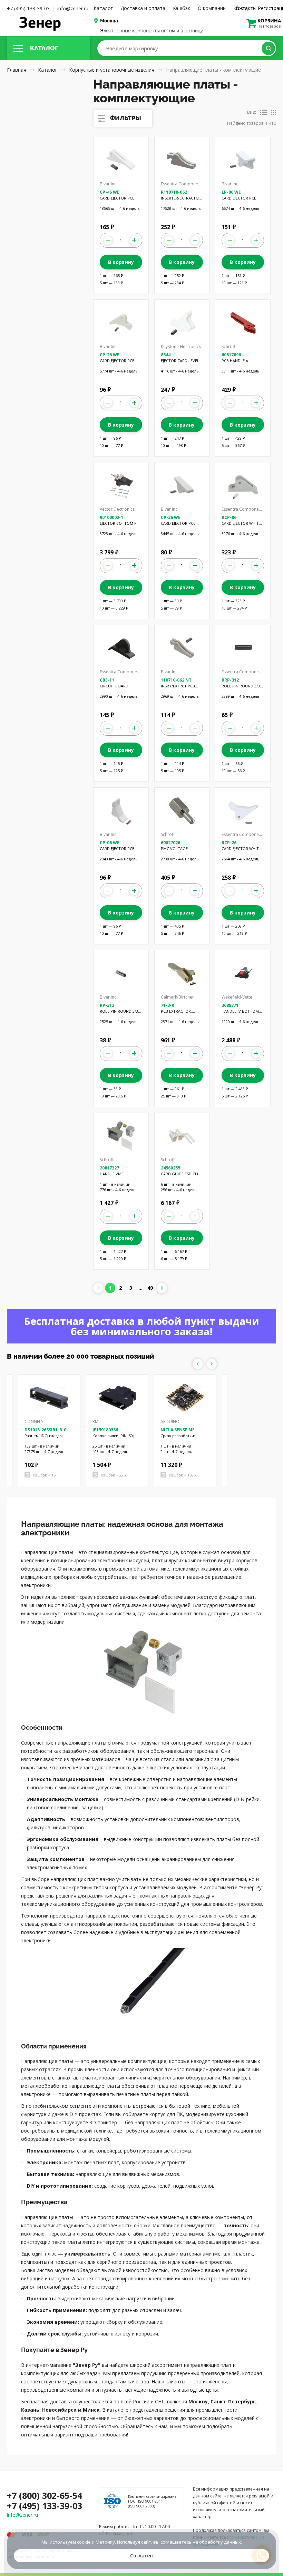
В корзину (121, 262)
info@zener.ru (73, 8)
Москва (109, 21)
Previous (198, 1364)
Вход (242, 8)
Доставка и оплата (143, 8)
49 (150, 1288)
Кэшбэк (182, 8)
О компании (212, 8)
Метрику (105, 2542)
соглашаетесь (176, 2542)
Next (212, 1364)
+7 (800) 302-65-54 (45, 2495)
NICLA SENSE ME (178, 1430)
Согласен (141, 2555)
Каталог (103, 8)
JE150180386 (105, 1430)
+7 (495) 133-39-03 (28, 8)
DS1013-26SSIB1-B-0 (45, 1430)
